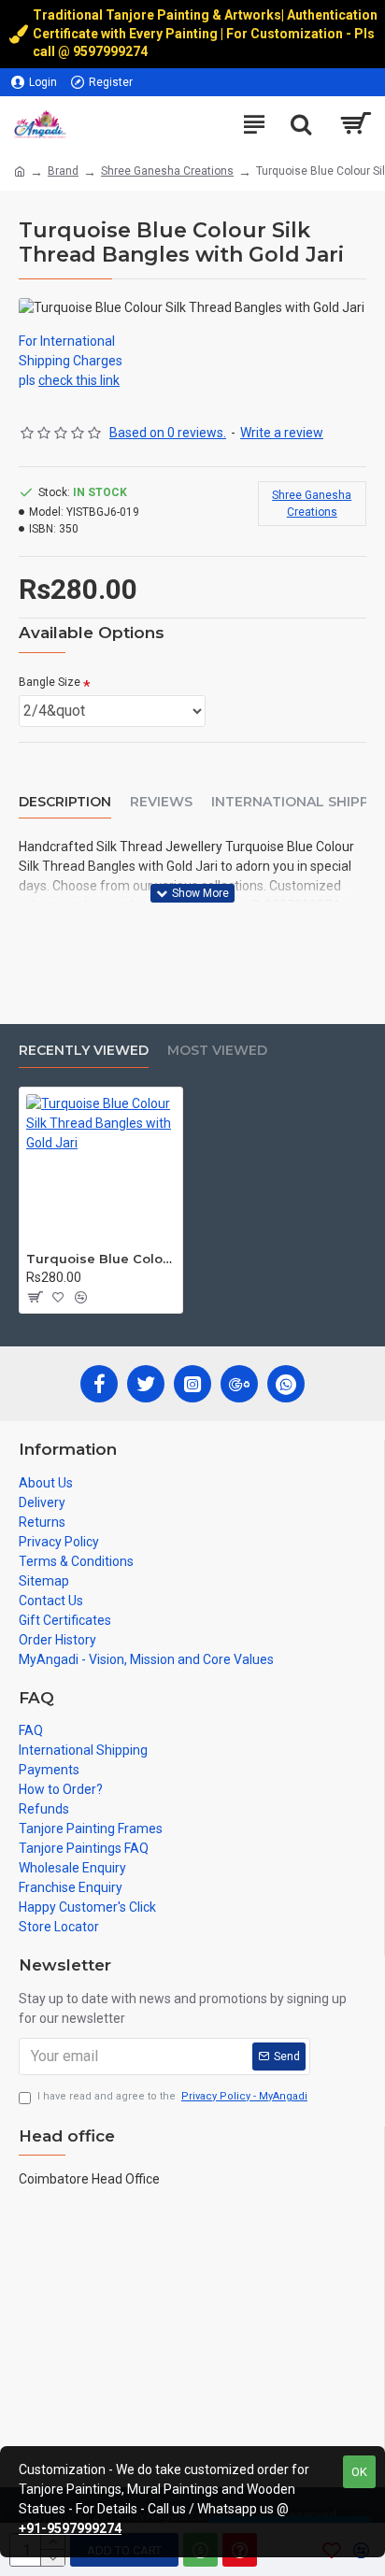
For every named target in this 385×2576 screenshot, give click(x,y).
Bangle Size (50, 682)
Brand (63, 171)
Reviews (161, 802)
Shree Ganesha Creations (167, 171)
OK (359, 2472)
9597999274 (112, 51)
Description (65, 802)
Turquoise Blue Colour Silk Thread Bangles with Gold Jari (101, 1259)
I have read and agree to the (172, 2096)
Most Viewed (217, 1051)
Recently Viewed (84, 1051)
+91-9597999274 (70, 2528)
